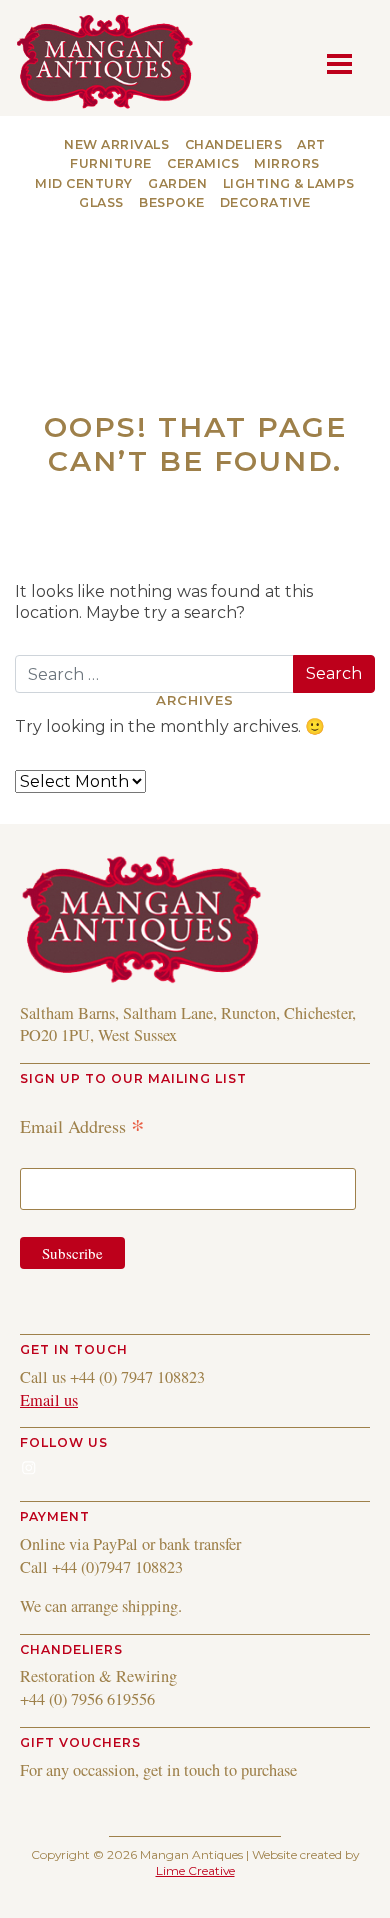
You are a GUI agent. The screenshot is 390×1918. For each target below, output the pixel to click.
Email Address (82, 1125)
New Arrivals (116, 144)
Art (311, 144)
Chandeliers (234, 144)
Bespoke (172, 202)
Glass (101, 202)
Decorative (265, 202)
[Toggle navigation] (345, 62)
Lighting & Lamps (289, 183)
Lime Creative (195, 1870)
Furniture (111, 163)
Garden (177, 183)
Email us (49, 1400)
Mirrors (287, 163)
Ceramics (203, 163)
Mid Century (84, 183)
